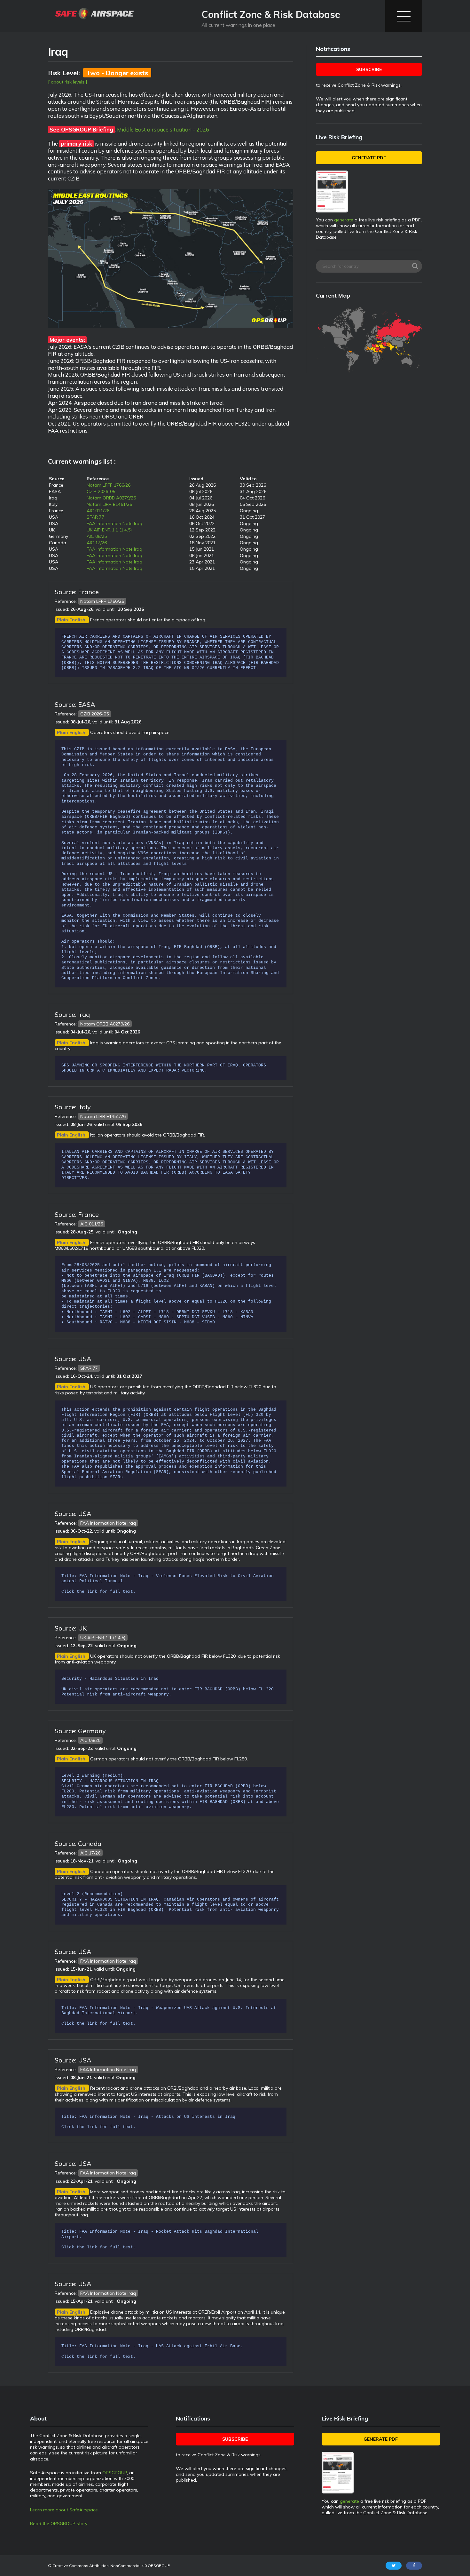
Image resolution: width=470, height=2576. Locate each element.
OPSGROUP (115, 2473)
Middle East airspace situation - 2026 (163, 129)
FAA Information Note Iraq (114, 523)
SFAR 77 (95, 517)
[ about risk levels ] (68, 82)
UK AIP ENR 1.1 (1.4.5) (109, 530)
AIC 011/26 (98, 511)
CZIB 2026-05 (101, 491)
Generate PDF (369, 158)
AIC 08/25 (97, 536)
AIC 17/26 (97, 543)
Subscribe (369, 69)
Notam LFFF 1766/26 (109, 485)
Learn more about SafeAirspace (64, 2510)
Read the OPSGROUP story (59, 2524)
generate (344, 220)
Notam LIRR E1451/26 (109, 504)
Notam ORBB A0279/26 (111, 498)
